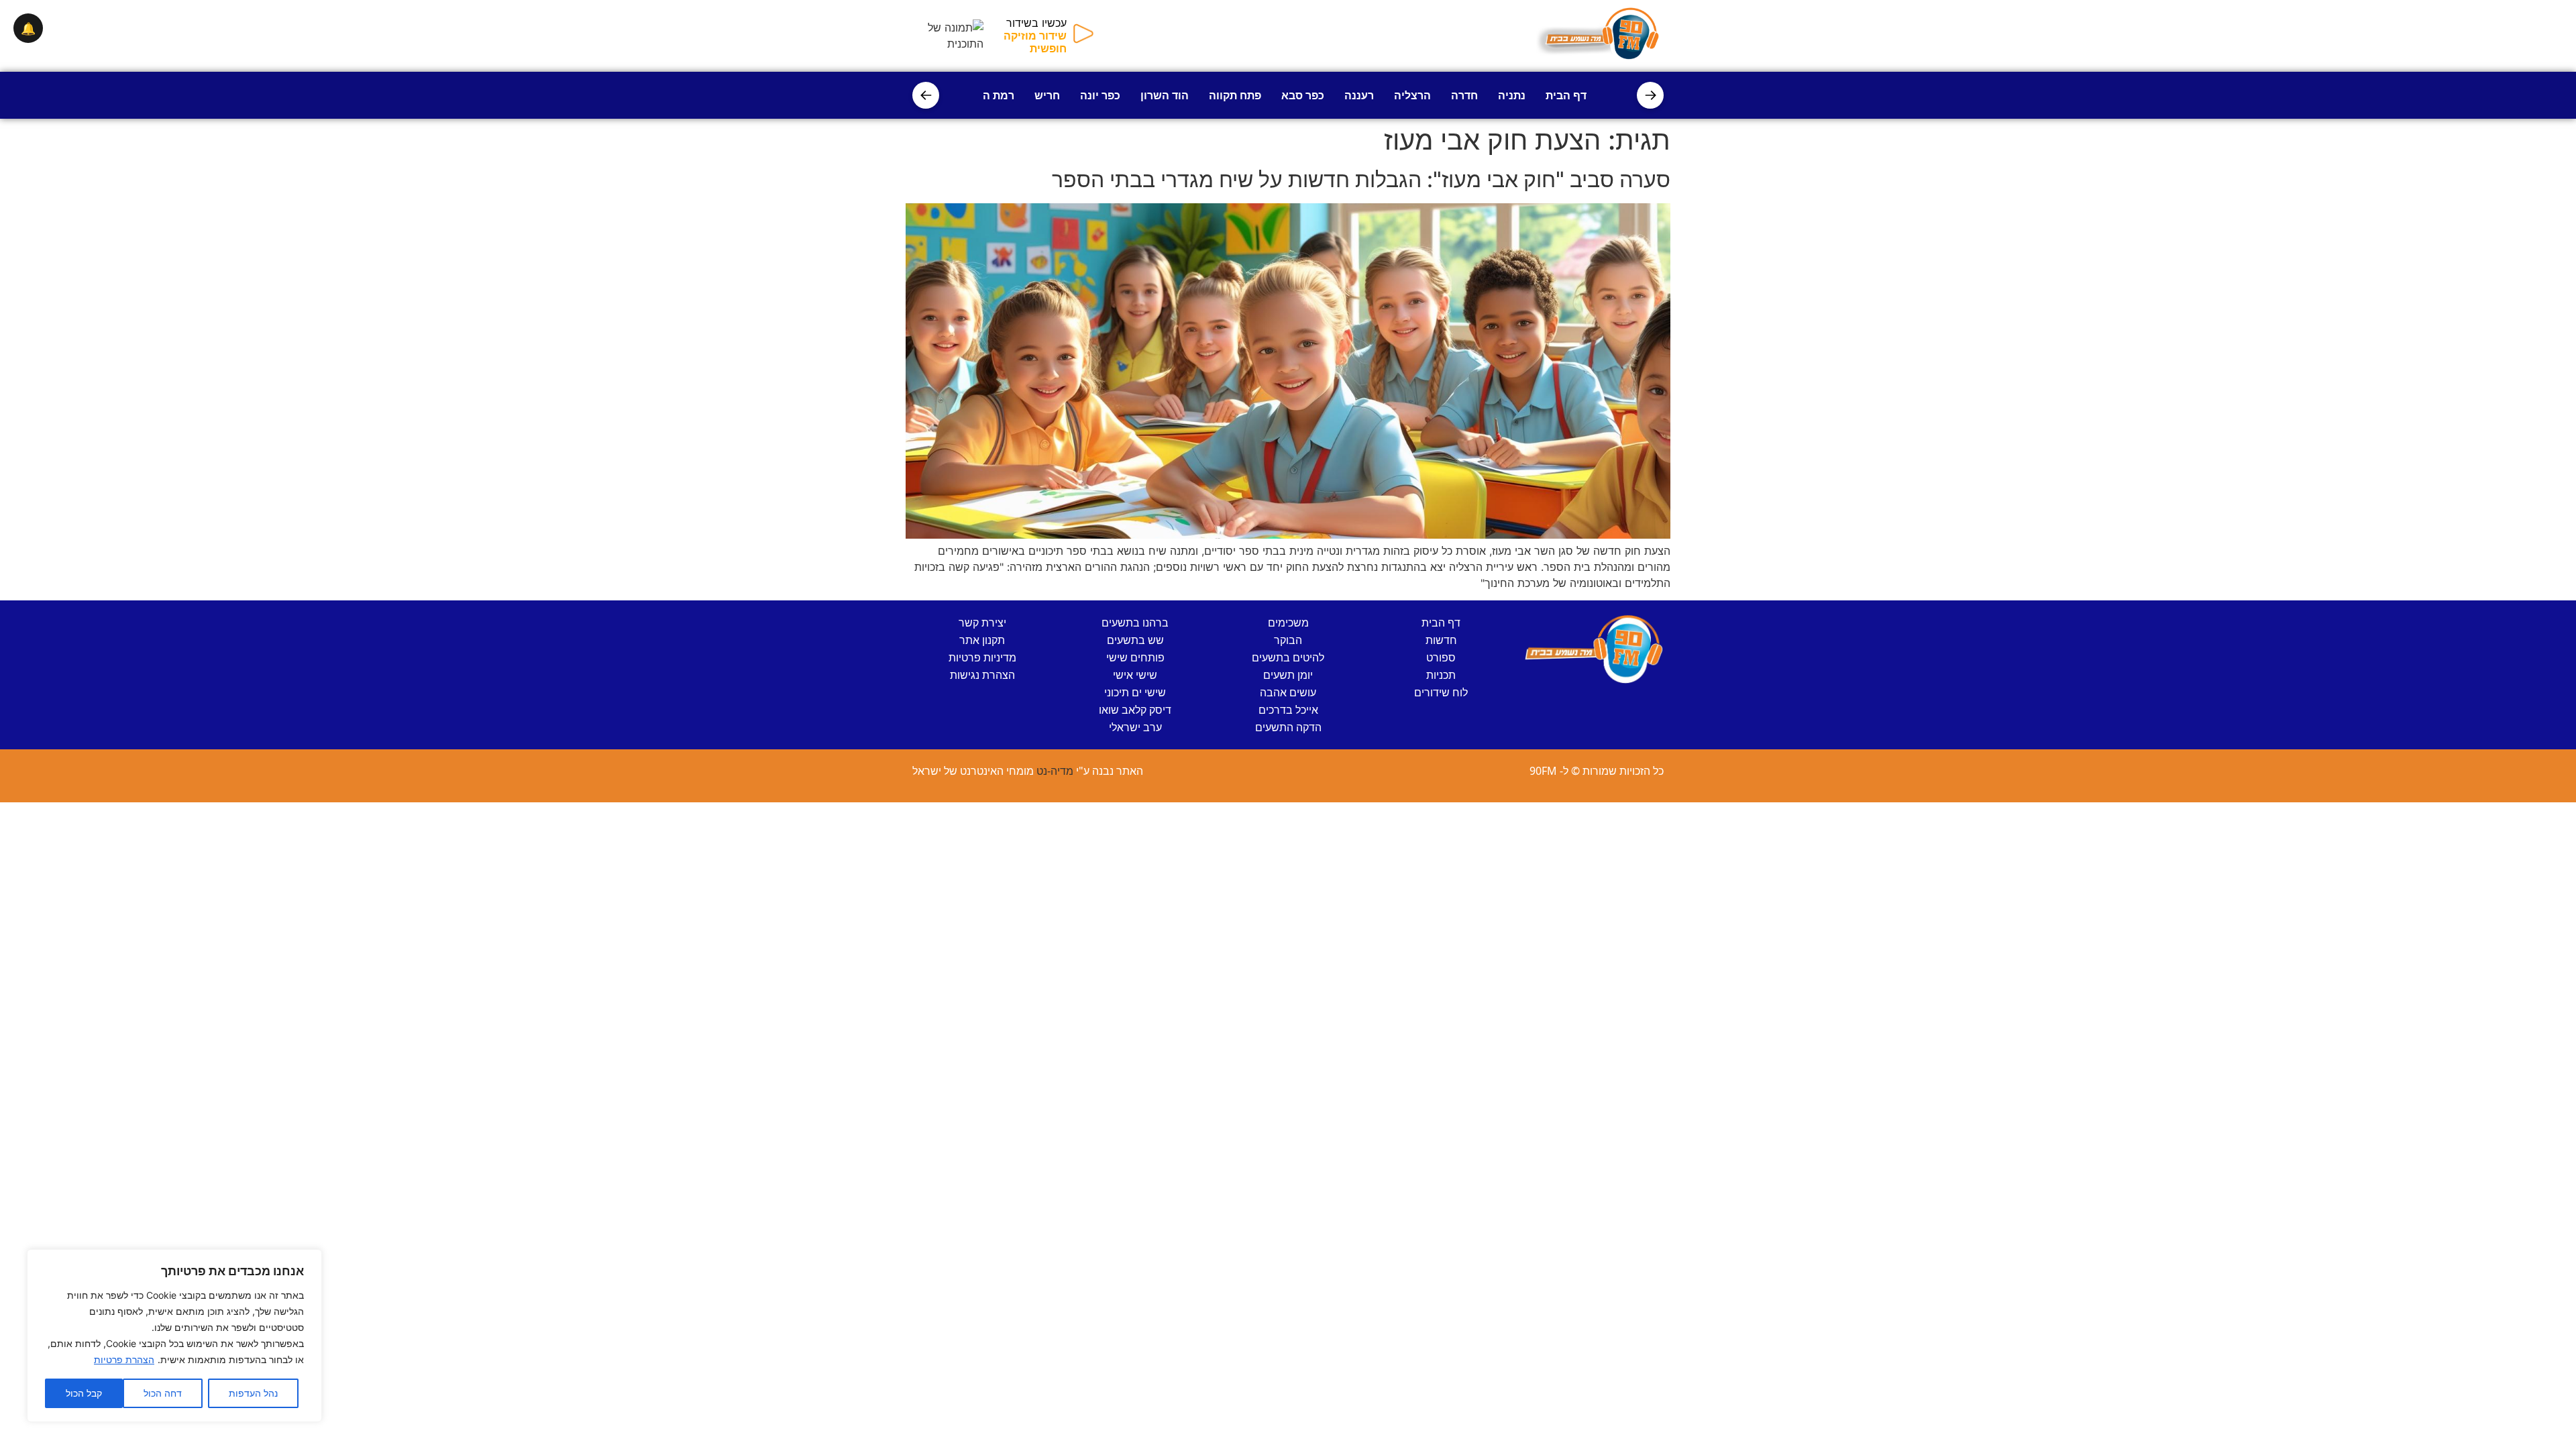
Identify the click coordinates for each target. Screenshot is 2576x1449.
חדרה (1464, 95)
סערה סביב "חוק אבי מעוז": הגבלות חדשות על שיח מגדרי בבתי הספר (1361, 179)
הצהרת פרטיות (124, 1359)
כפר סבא (1303, 95)
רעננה (1359, 95)
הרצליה (1412, 95)
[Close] (308, 1260)
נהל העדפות (253, 1393)
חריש (1047, 95)
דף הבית (1566, 95)
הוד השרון (1165, 95)
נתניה (1512, 95)
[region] (174, 1336)
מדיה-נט (1055, 771)
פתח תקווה (1235, 95)
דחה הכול (163, 1393)
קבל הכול (84, 1393)
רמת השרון (988, 95)
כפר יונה (1100, 95)
